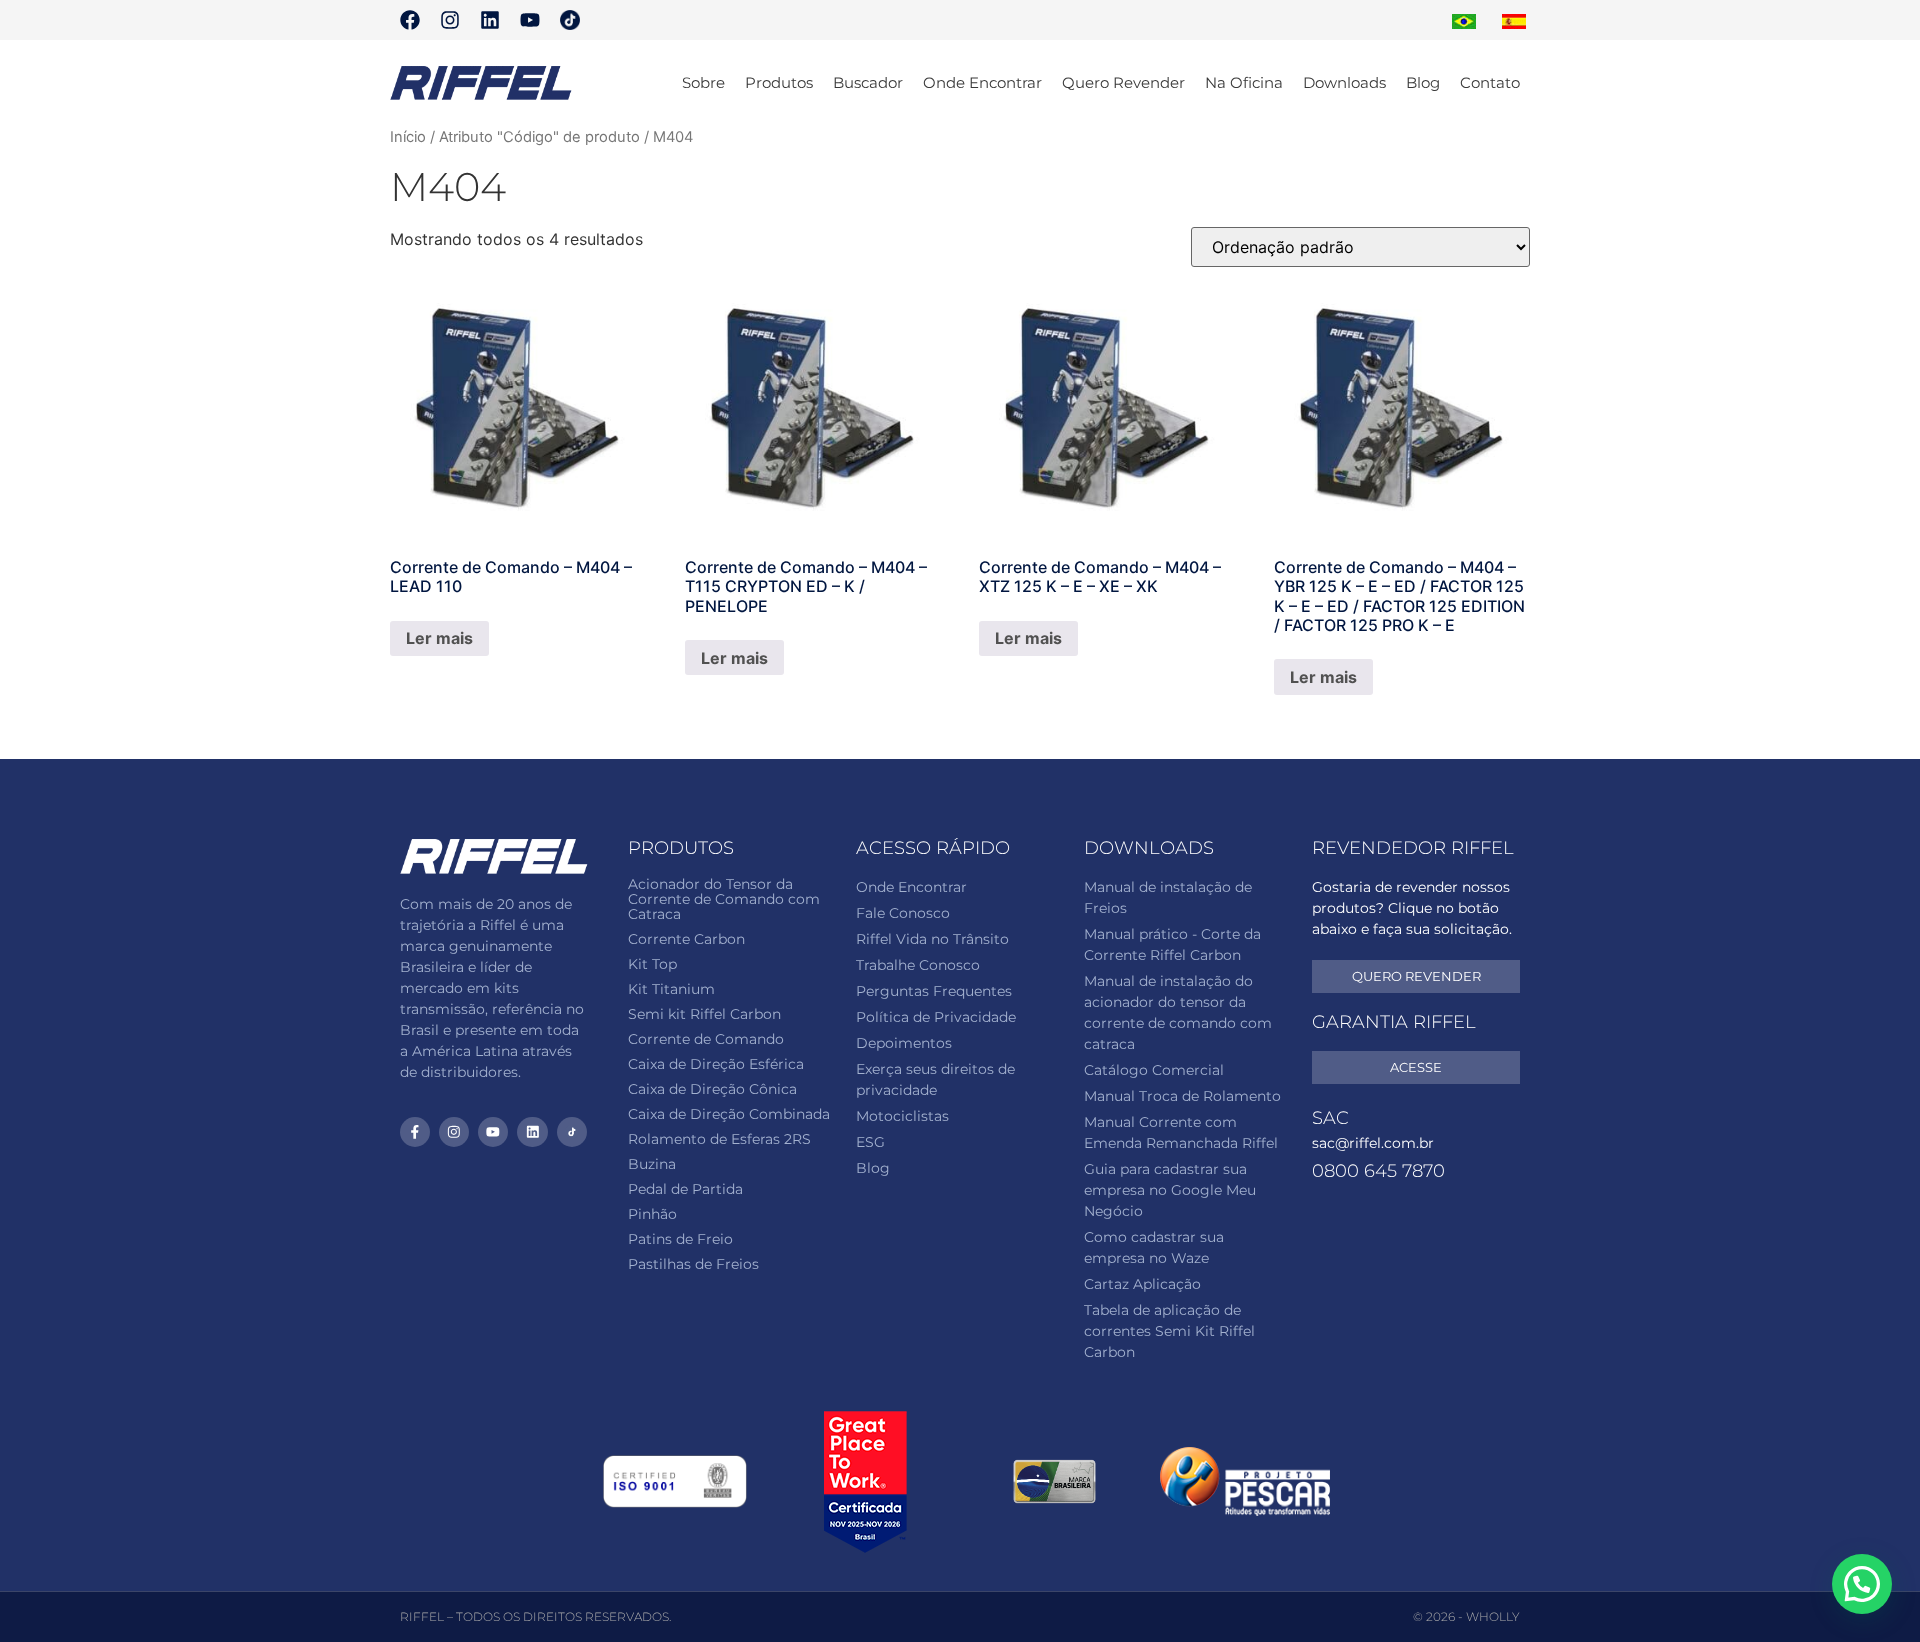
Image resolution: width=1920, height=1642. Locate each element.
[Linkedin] (490, 20)
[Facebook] (410, 20)
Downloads (1344, 82)
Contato (1490, 82)
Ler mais (439, 638)
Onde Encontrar (982, 82)
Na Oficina (1244, 82)
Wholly (1493, 1616)
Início (408, 137)
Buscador (868, 82)
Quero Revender (1123, 82)
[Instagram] (450, 20)
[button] (1862, 1584)
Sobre (703, 82)
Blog (1423, 82)
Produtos (779, 82)
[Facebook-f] (415, 1132)
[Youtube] (530, 20)
